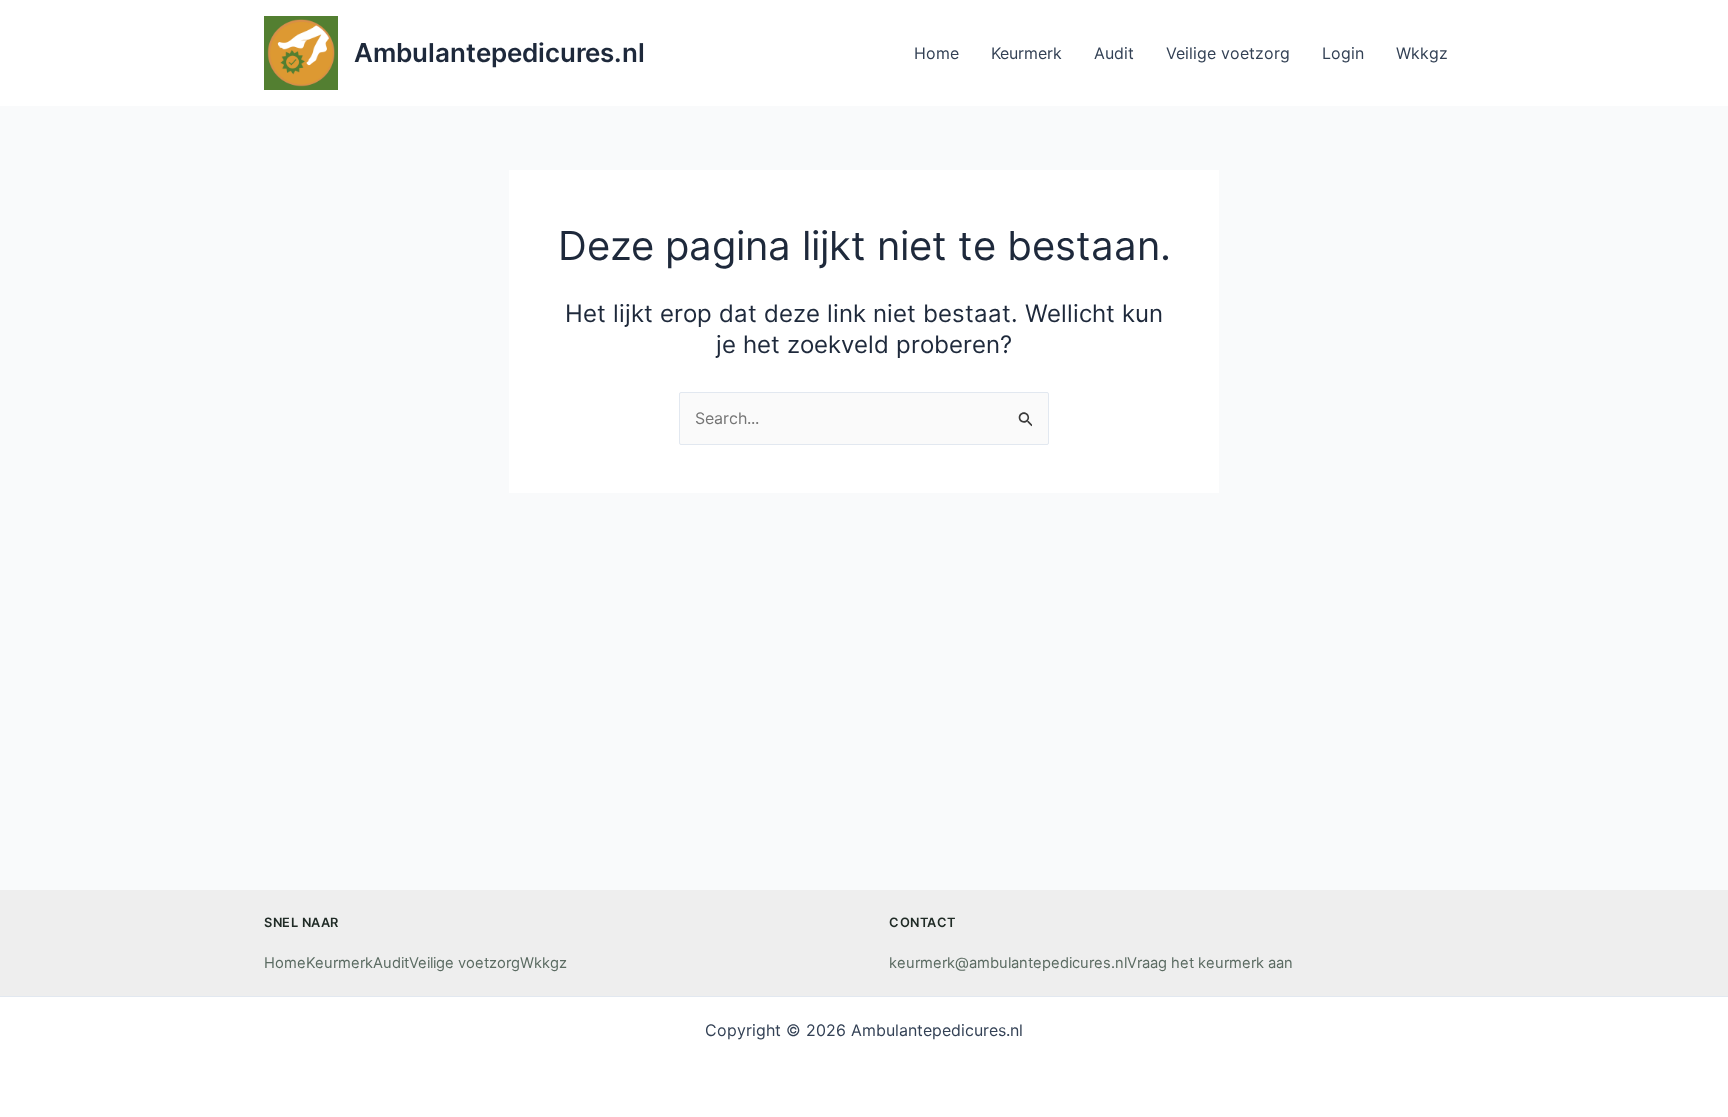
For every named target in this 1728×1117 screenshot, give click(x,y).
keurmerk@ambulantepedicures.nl (1008, 963)
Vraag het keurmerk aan (1210, 963)
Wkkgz (543, 963)
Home (285, 963)
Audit (391, 963)
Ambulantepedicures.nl (499, 52)
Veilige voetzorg (464, 963)
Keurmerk (339, 963)
